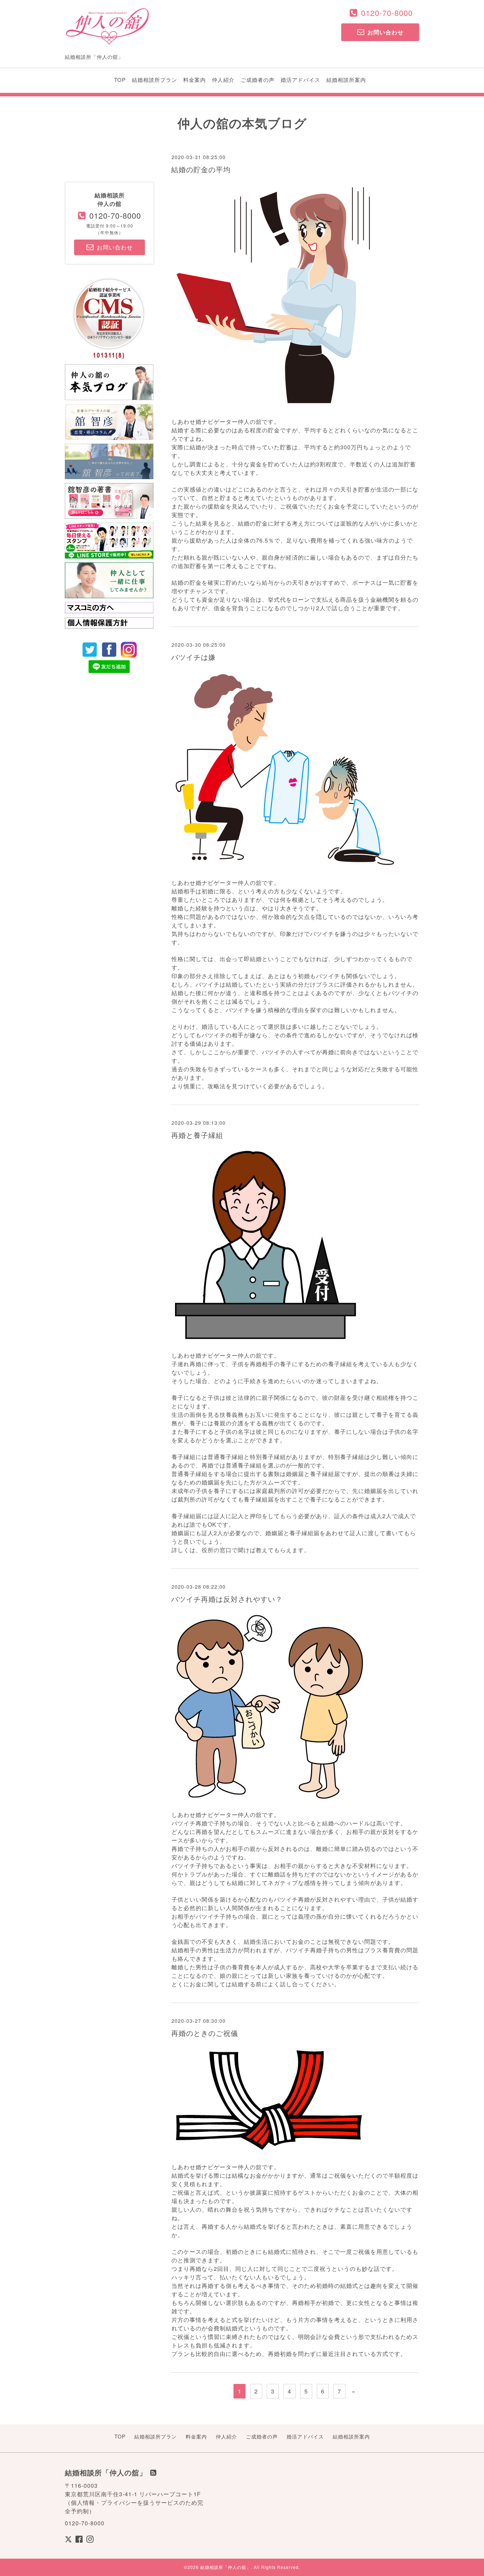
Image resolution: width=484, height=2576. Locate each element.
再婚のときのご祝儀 (205, 2033)
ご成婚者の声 (258, 80)
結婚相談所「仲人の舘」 (226, 2567)
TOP (120, 80)
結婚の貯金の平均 (201, 169)
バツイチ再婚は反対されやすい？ (227, 1599)
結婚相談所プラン (154, 80)
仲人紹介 (223, 80)
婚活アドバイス (300, 80)
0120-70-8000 (387, 13)
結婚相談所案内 (346, 80)
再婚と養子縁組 (197, 1135)
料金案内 (195, 80)
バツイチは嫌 (193, 657)
